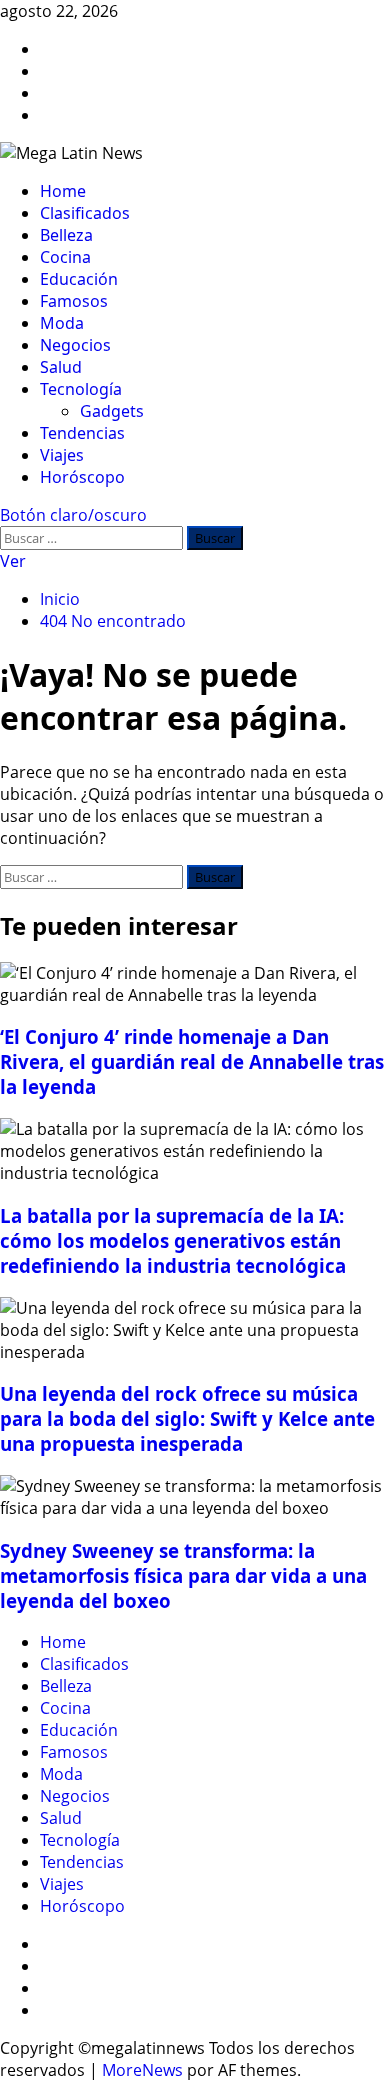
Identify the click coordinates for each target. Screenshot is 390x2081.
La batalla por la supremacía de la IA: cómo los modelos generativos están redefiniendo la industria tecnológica (173, 1240)
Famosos (74, 301)
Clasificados (85, 213)
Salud (61, 367)
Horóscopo (82, 477)
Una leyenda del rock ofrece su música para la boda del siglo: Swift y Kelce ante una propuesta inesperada (187, 1418)
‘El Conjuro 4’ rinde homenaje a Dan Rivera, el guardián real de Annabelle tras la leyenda (192, 1061)
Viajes (62, 455)
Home (63, 191)
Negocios (75, 345)
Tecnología (81, 389)
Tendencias (82, 433)
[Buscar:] (93, 537)
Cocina (65, 257)
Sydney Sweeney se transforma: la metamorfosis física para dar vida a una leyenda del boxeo (183, 1575)
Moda (62, 323)
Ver (13, 561)
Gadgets (112, 411)
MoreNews (142, 2070)
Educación (79, 279)
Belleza (66, 235)
